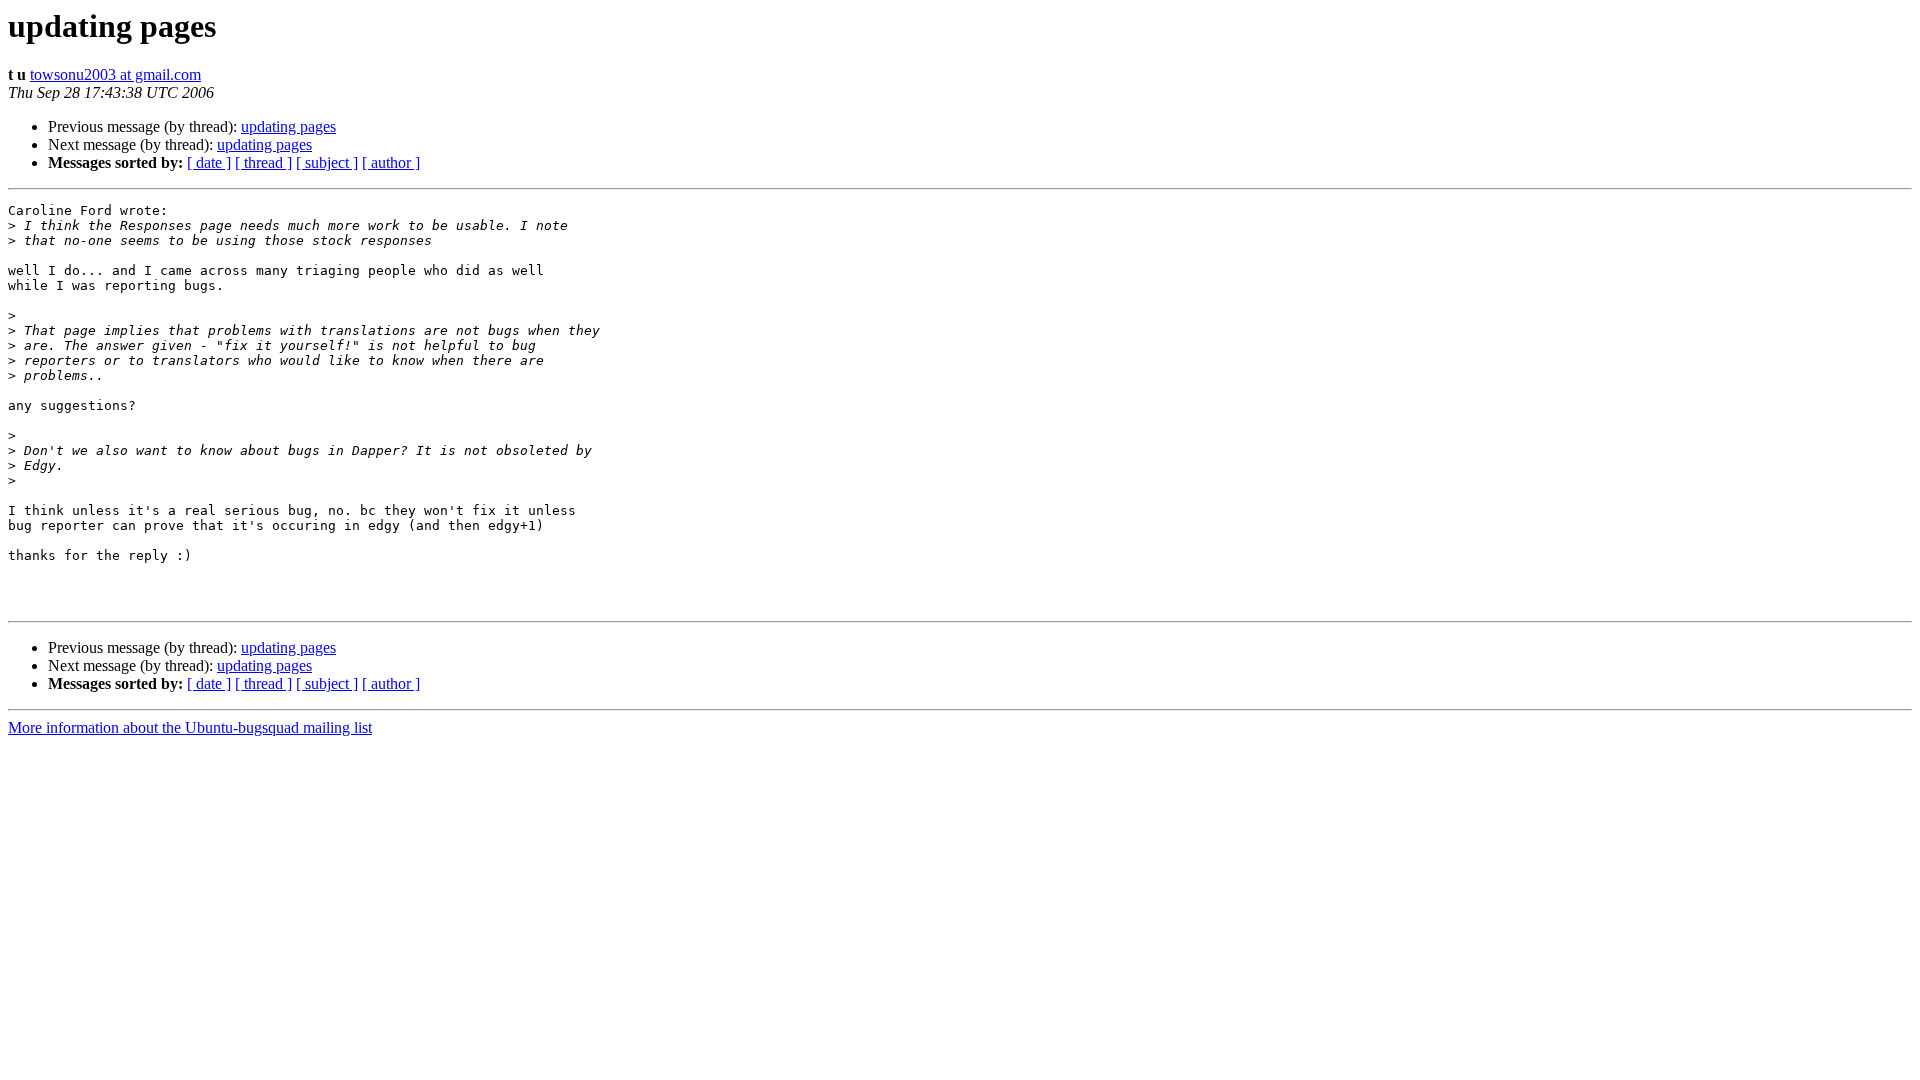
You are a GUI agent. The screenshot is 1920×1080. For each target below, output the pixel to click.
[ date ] (209, 162)
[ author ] (391, 162)
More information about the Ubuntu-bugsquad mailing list (190, 727)
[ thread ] (263, 162)
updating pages (288, 126)
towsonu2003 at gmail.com (115, 74)
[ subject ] (327, 162)
